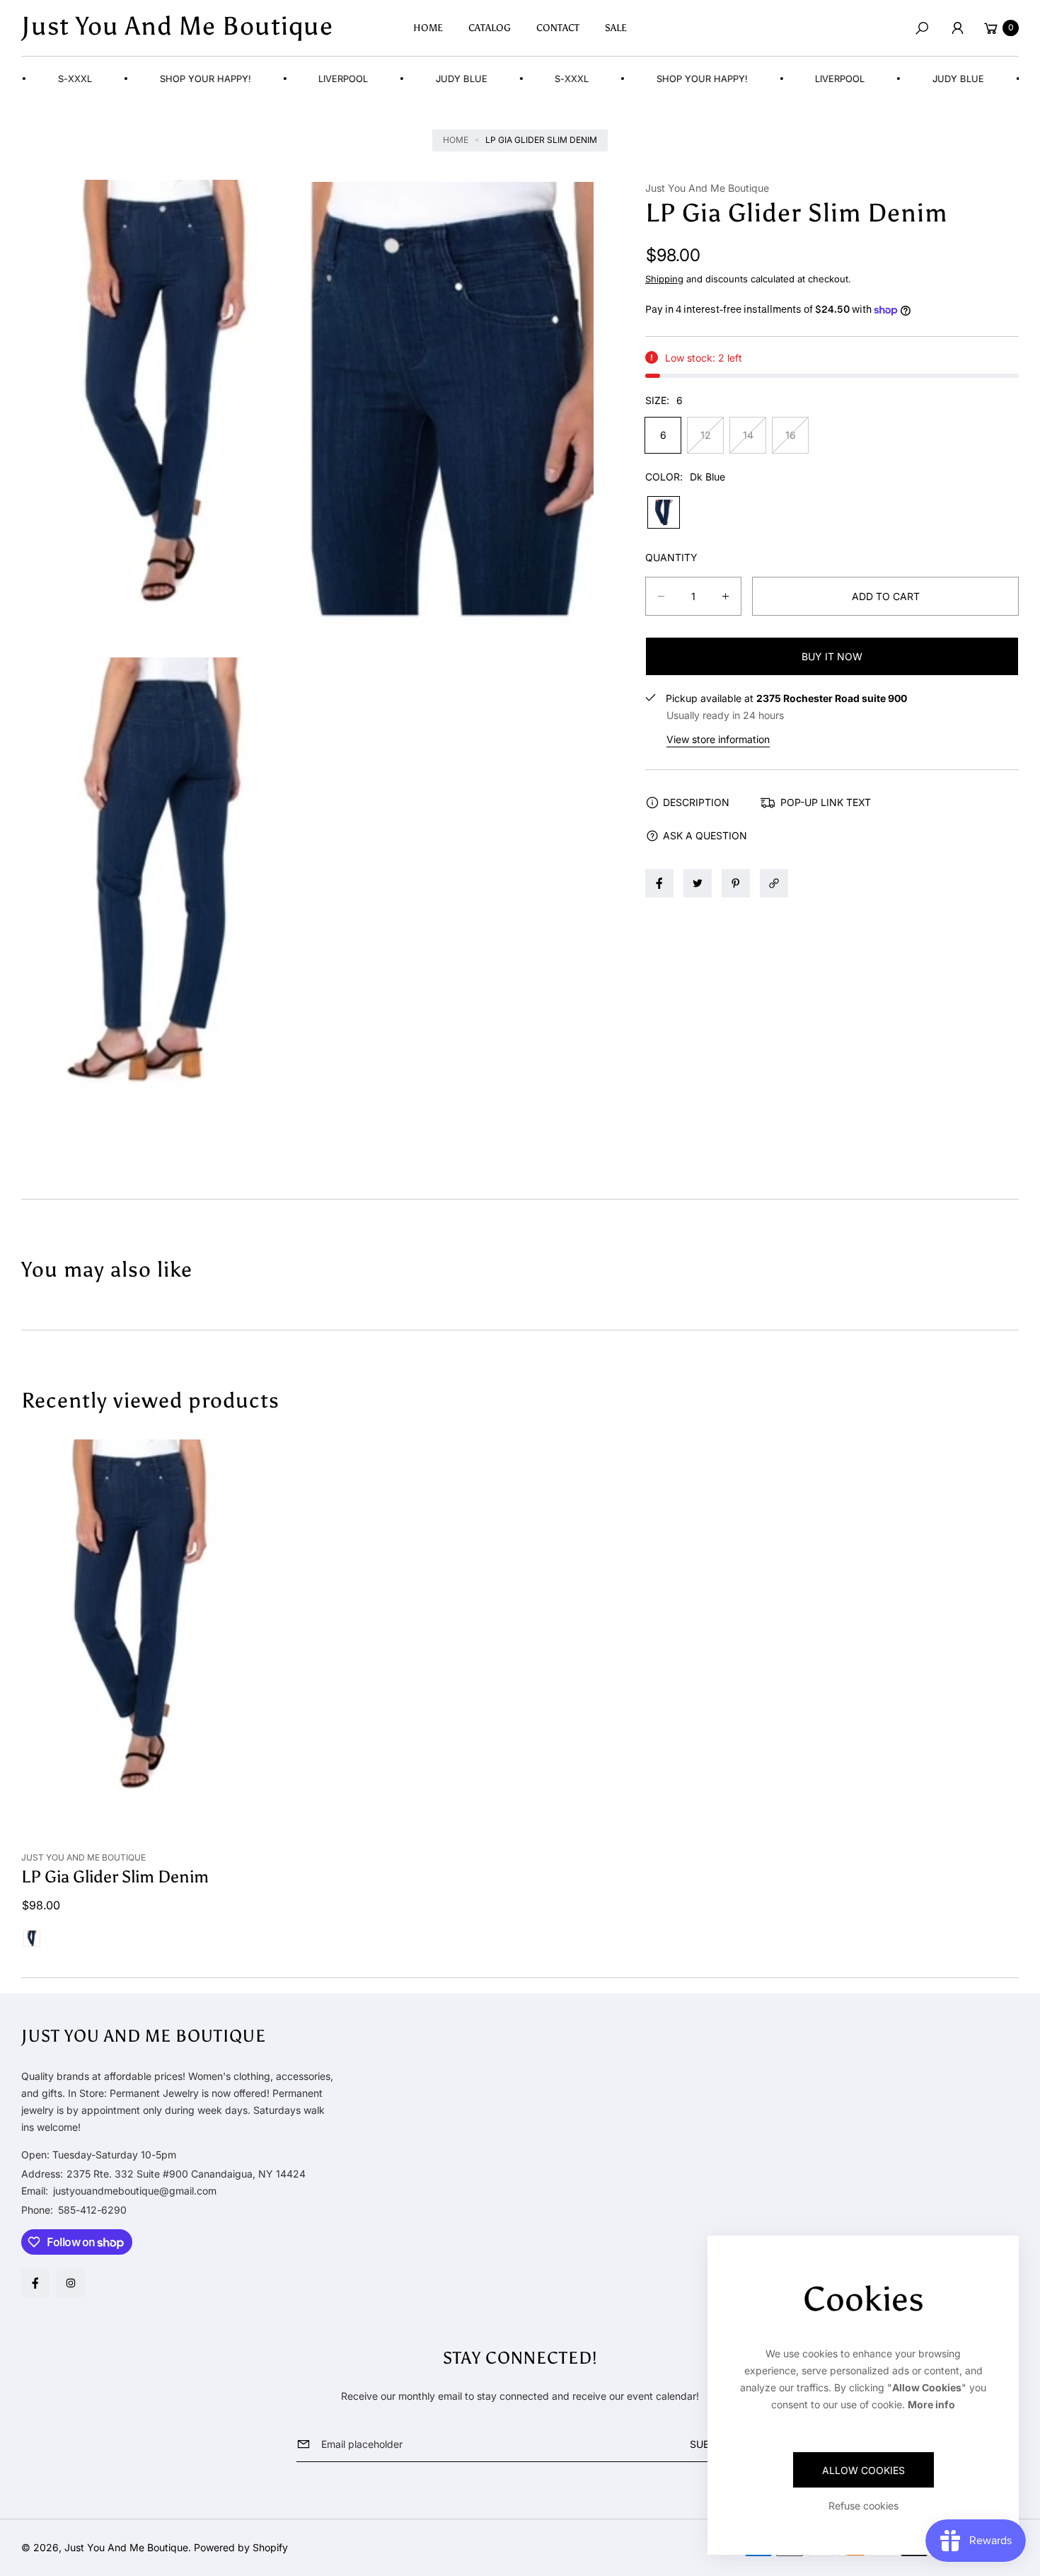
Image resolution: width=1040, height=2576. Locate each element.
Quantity (671, 557)
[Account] (957, 28)
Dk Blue (664, 512)
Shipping (664, 279)
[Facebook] (35, 2283)
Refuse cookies (863, 2506)
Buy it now (832, 656)
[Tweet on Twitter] (698, 883)
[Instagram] (71, 2283)
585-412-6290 (92, 2210)
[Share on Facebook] (659, 883)
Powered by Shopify (241, 2547)
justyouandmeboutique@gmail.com (133, 2191)
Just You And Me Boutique (126, 2547)
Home (456, 140)
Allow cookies (863, 2470)
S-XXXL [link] (546, 79)
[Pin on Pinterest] (736, 883)
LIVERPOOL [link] (318, 79)
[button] (922, 28)
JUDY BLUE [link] (436, 79)
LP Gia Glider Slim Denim (115, 1876)
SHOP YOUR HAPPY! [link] (180, 79)
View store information (718, 739)
